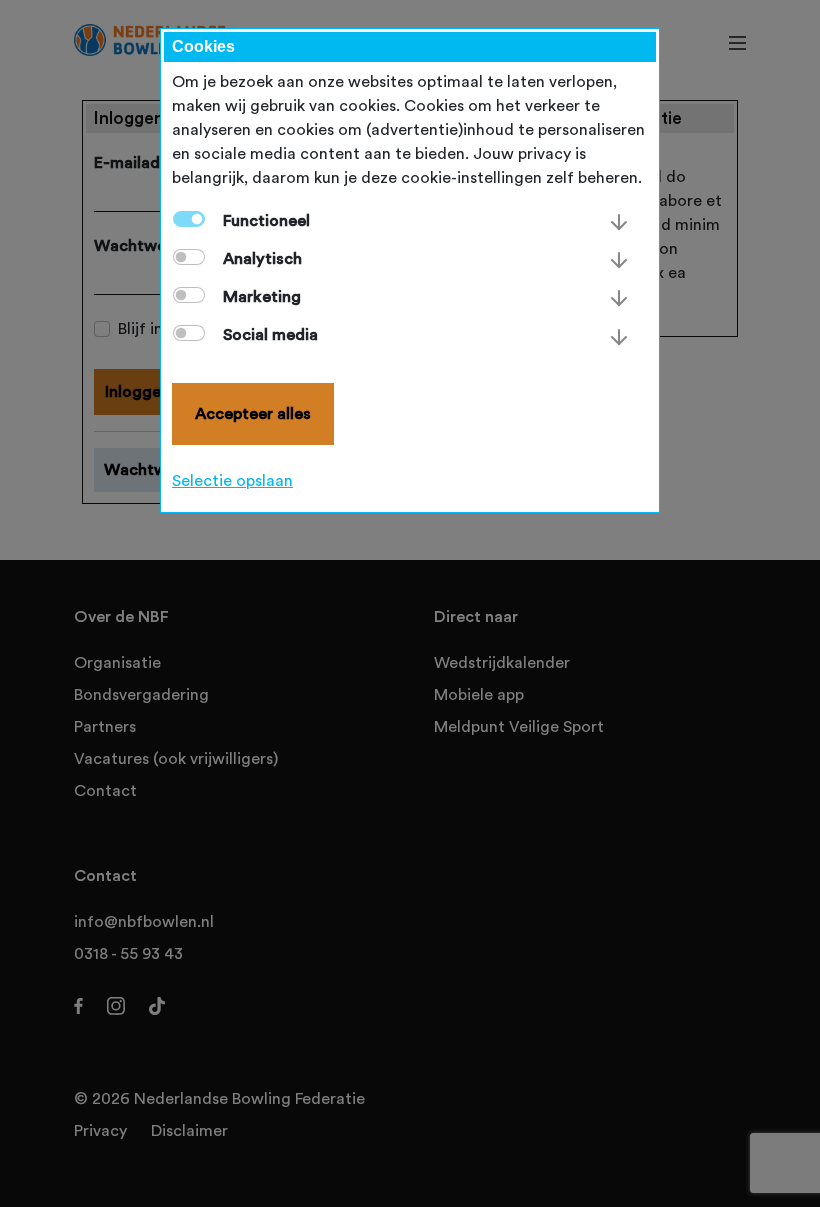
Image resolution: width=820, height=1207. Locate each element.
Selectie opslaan (232, 481)
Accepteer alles (253, 414)
